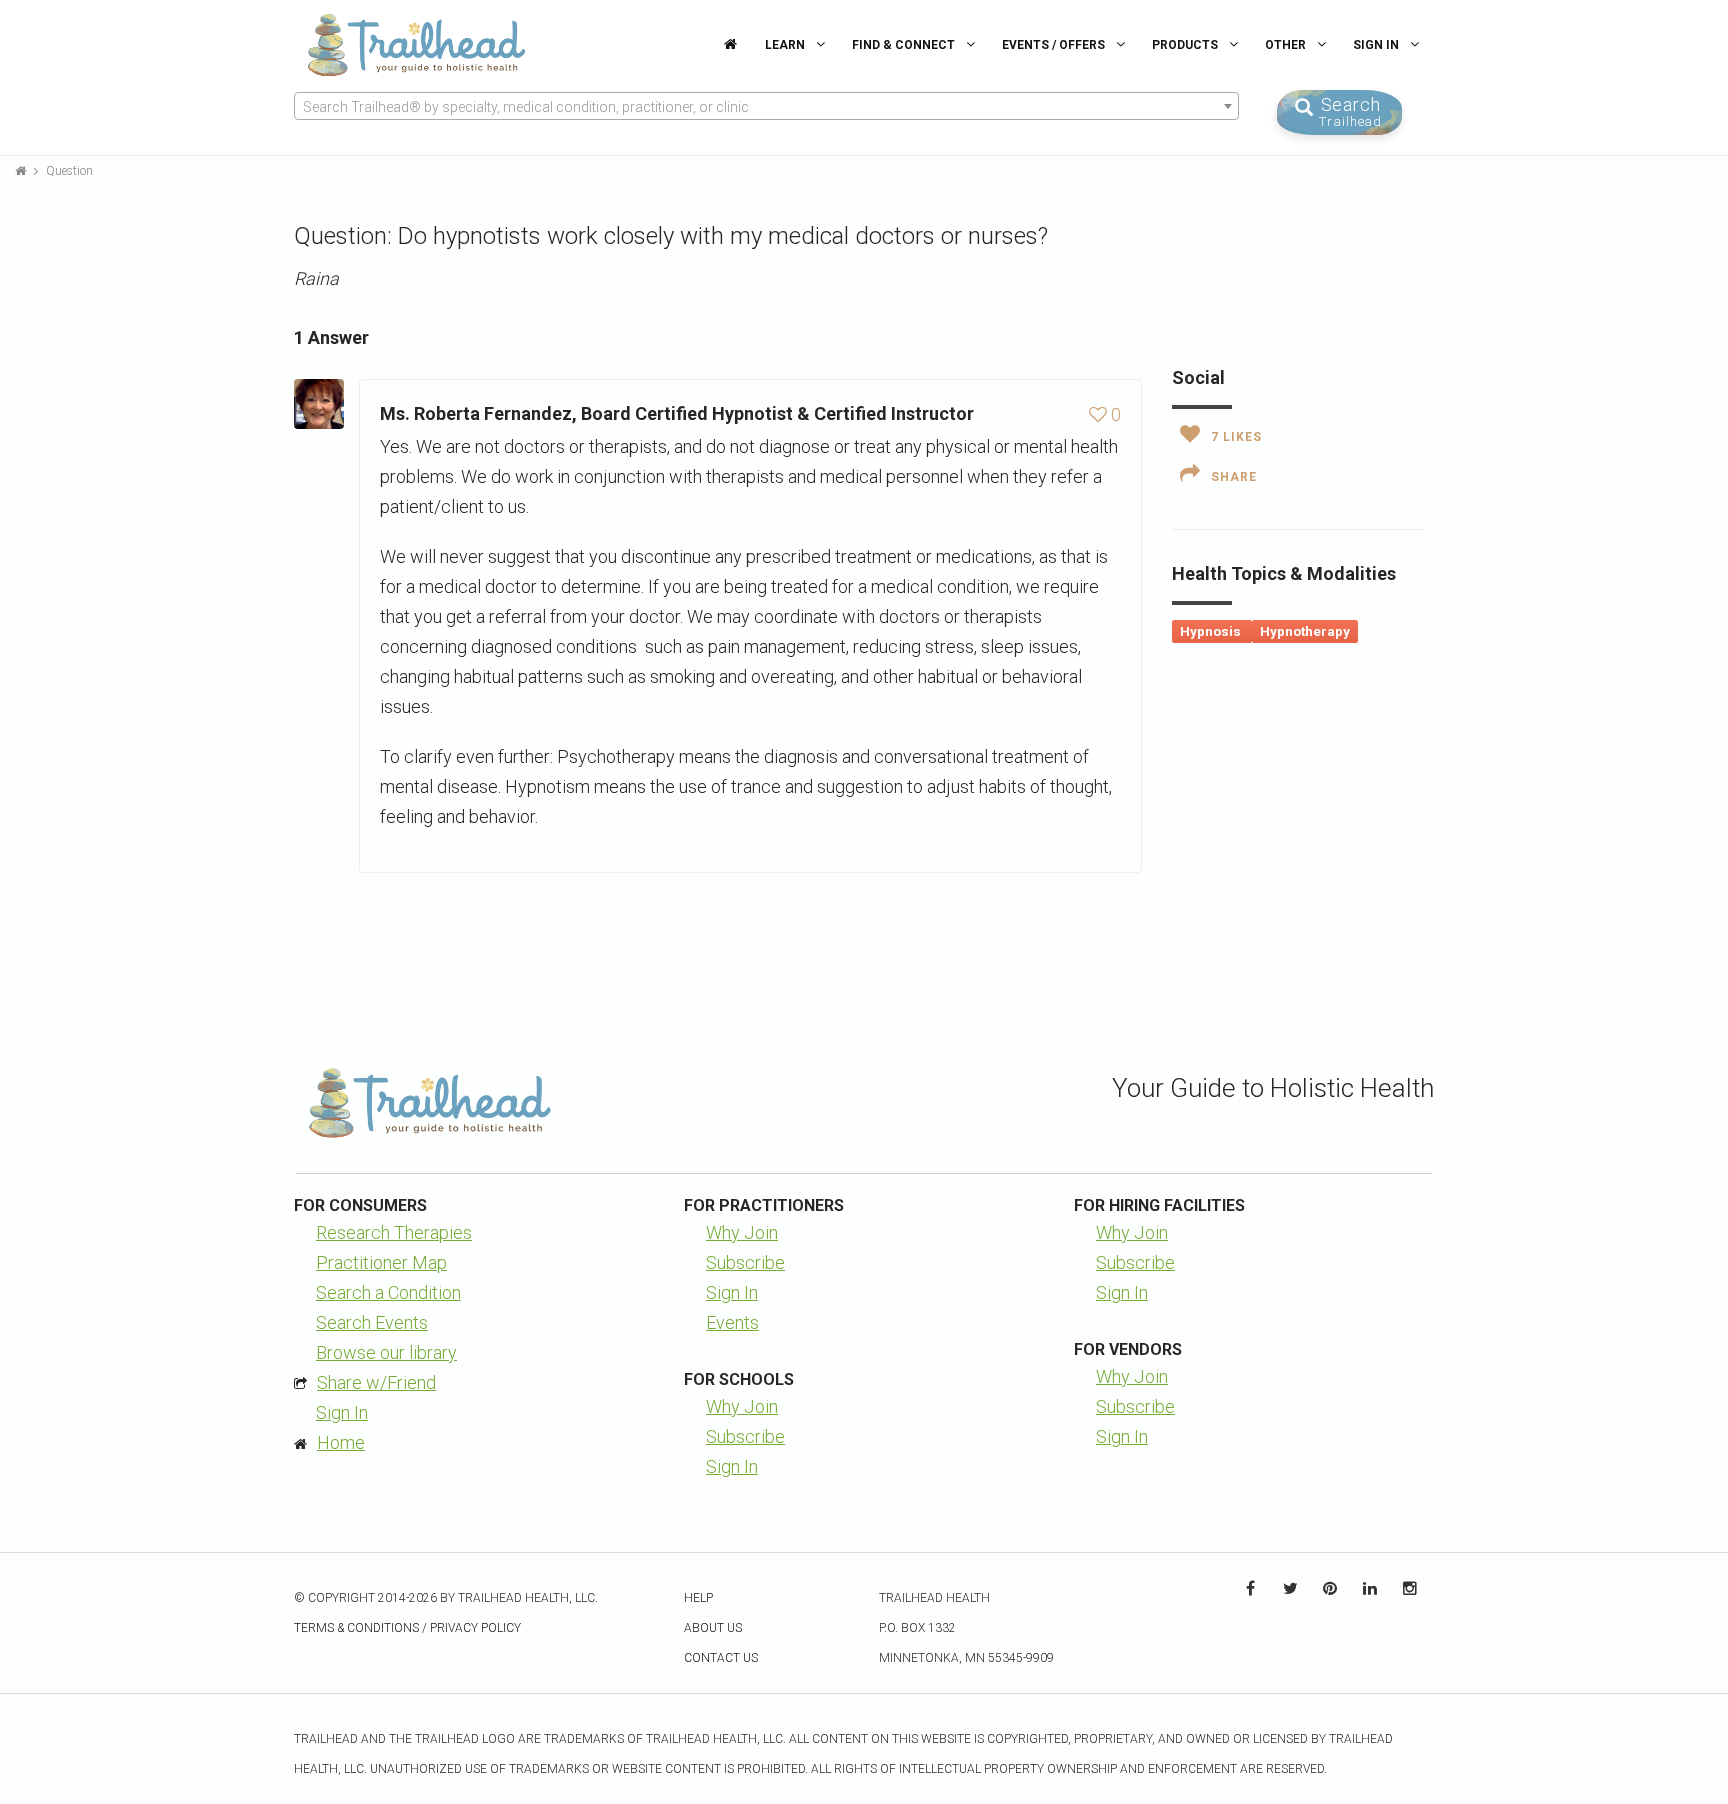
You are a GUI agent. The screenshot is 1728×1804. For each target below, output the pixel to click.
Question (69, 171)
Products (1186, 45)
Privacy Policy (475, 1628)
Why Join (742, 1232)
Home (341, 1442)
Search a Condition (388, 1292)
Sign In (1377, 45)
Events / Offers (1055, 45)
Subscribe (745, 1262)
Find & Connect (905, 45)
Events (732, 1322)
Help (698, 1598)
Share (1234, 477)
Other (1287, 45)
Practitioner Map (381, 1262)
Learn (786, 45)
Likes (1236, 437)
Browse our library (386, 1352)
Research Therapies (394, 1232)
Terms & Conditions (356, 1628)
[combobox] (766, 106)
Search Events (372, 1322)
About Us (713, 1628)
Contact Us (721, 1658)
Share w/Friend (376, 1382)
